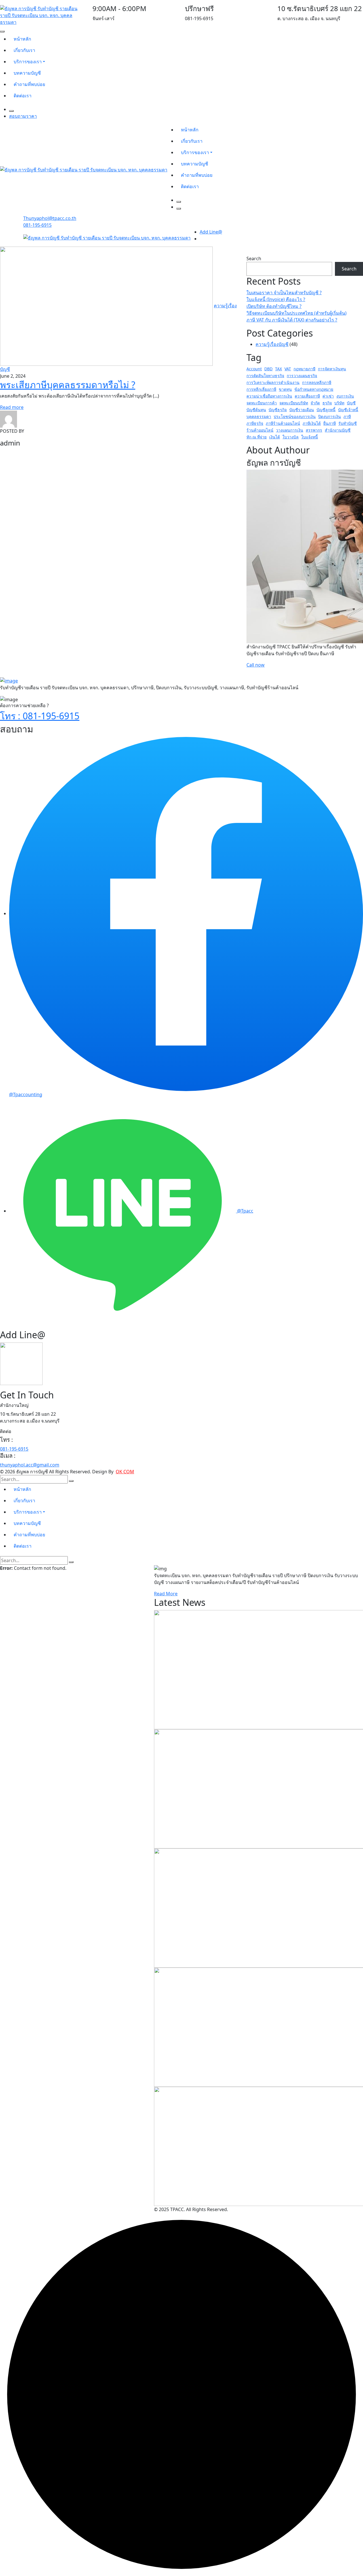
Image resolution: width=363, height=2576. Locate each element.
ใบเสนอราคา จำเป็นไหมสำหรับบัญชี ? (284, 293)
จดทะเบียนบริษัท (294, 403)
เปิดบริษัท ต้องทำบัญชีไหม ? (274, 306)
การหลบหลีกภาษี (317, 382)
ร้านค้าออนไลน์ (260, 430)
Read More (166, 1594)
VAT (288, 369)
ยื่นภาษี (330, 423)
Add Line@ (211, 232)
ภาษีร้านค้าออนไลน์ (283, 423)
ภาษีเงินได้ (312, 423)
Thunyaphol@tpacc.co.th (50, 218)
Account (254, 369)
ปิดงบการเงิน (330, 416)
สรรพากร (314, 430)
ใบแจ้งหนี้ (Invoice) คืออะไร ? (276, 299)
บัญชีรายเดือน (302, 410)
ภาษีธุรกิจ (255, 423)
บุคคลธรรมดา (259, 416)
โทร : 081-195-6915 (40, 716)
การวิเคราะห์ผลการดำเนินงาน (273, 382)
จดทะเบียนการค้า (262, 403)
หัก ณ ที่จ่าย (257, 437)
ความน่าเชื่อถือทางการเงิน (269, 396)
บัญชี (351, 403)
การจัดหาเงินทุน (332, 369)
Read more (12, 407)
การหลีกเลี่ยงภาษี (261, 389)
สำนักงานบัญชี (338, 430)
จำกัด (315, 403)
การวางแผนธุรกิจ (302, 376)
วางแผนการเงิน (290, 430)
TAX (278, 369)
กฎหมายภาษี (304, 369)
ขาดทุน (285, 389)
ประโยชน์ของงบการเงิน (295, 416)
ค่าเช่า (328, 396)
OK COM (125, 1472)
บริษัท (339, 403)
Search (254, 259)
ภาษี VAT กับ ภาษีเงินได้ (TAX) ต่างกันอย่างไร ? (292, 320)
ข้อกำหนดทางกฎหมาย (314, 389)
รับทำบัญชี (348, 423)
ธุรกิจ (327, 403)
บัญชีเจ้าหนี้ (348, 410)
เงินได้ (275, 437)
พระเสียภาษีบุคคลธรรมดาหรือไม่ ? (68, 385)
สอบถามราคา (23, 116)
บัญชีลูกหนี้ (326, 410)
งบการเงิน (345, 396)
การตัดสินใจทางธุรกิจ (265, 376)
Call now (256, 665)
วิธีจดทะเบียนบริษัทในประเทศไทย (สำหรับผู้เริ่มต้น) (296, 313)
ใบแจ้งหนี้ (310, 437)
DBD (268, 369)
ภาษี (347, 416)
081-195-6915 (37, 225)
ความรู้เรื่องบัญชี (272, 344)
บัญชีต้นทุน (256, 410)
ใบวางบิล (291, 437)
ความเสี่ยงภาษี (307, 396)
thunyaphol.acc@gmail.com (30, 1465)
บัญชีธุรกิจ (278, 410)
